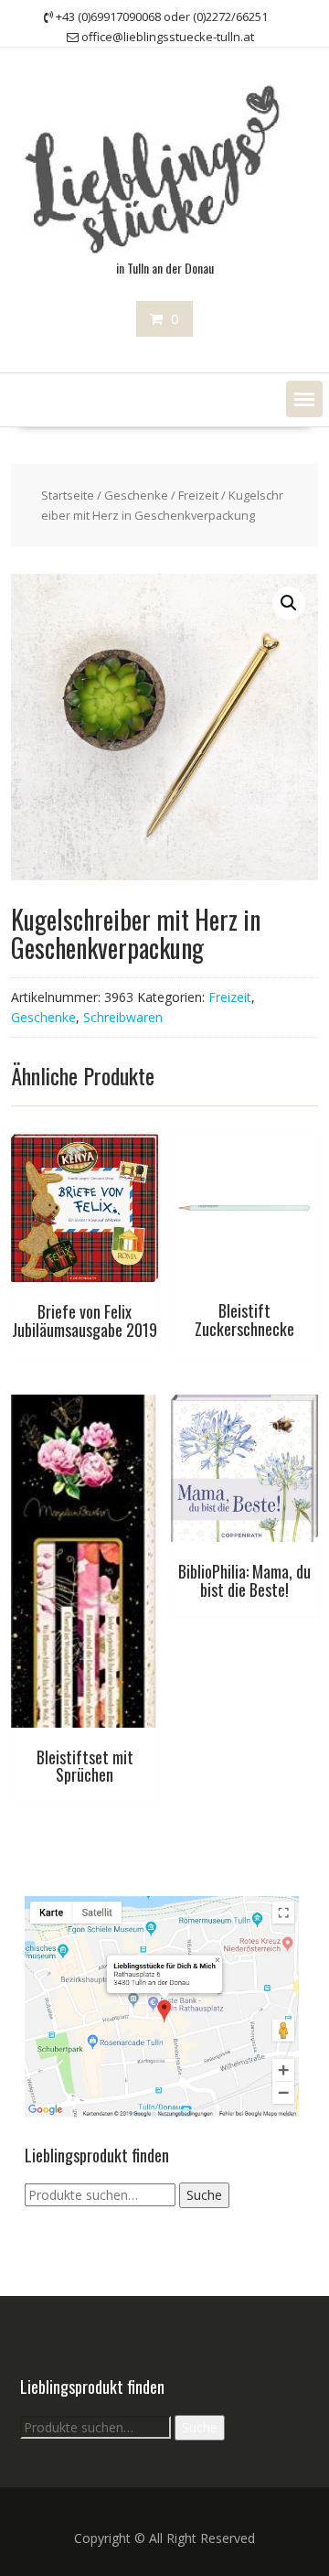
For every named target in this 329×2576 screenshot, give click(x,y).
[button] (304, 399)
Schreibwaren (123, 1017)
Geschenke (136, 495)
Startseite (68, 495)
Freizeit (198, 495)
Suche (204, 2195)
